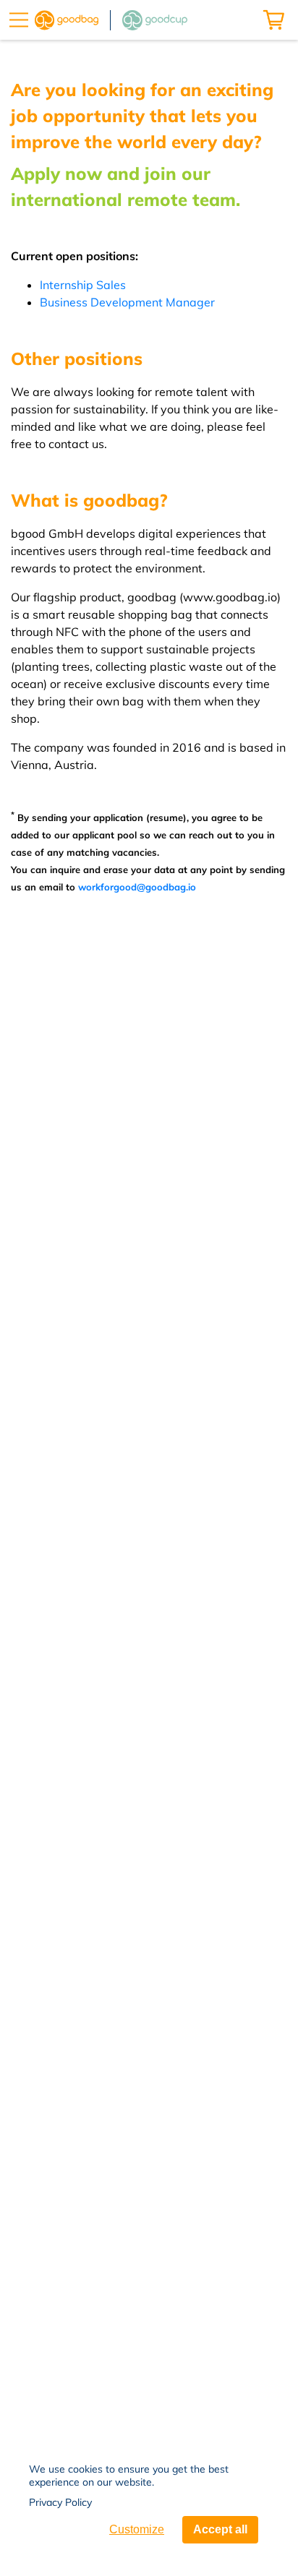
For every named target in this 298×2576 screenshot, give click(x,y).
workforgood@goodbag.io (137, 887)
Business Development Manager (127, 302)
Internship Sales (83, 285)
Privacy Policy (60, 2502)
